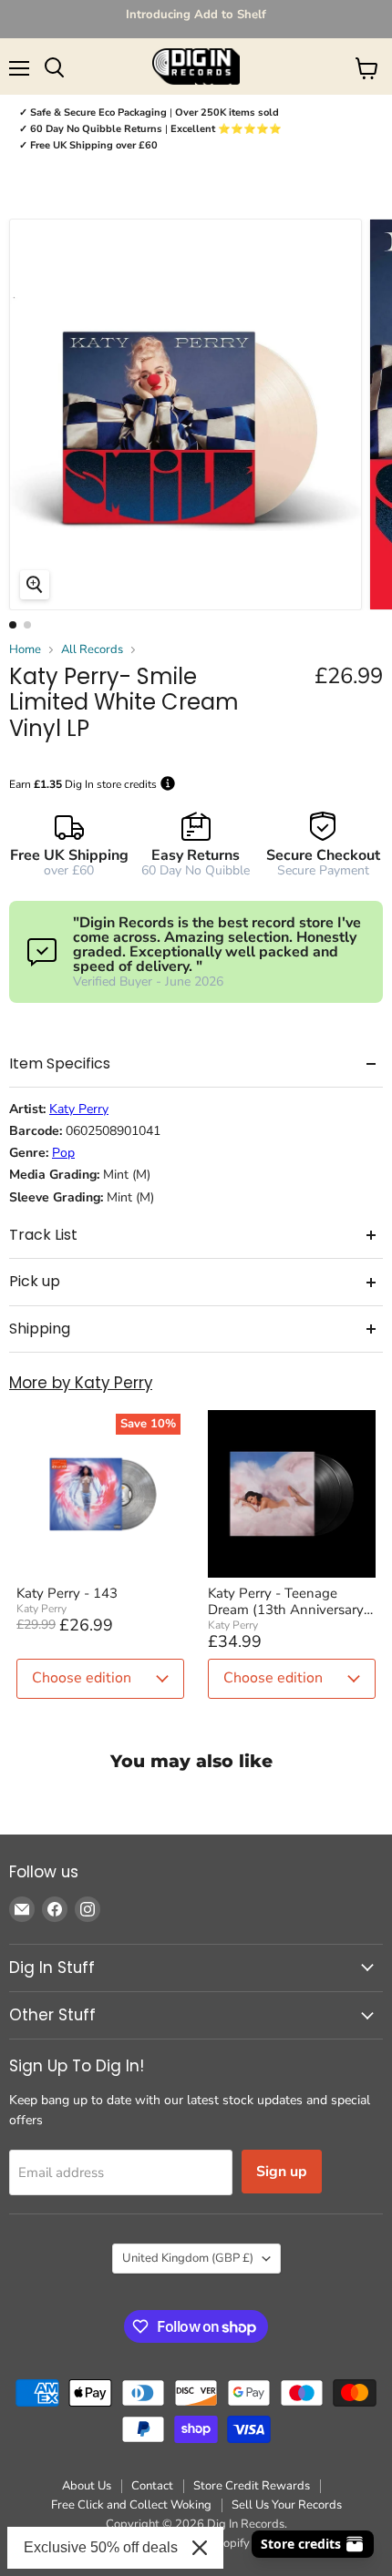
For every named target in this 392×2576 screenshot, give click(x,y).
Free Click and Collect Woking (131, 2505)
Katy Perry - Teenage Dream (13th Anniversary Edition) (286, 1601)
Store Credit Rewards (252, 2486)
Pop (63, 1153)
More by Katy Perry (81, 1383)
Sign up (282, 2172)
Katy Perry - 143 (67, 1593)
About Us (87, 2486)
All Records (92, 650)
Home (25, 650)
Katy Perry (79, 1109)
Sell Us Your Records (287, 2505)
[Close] (200, 2548)
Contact (152, 2486)
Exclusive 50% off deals (101, 2547)
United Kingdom (188, 2258)
